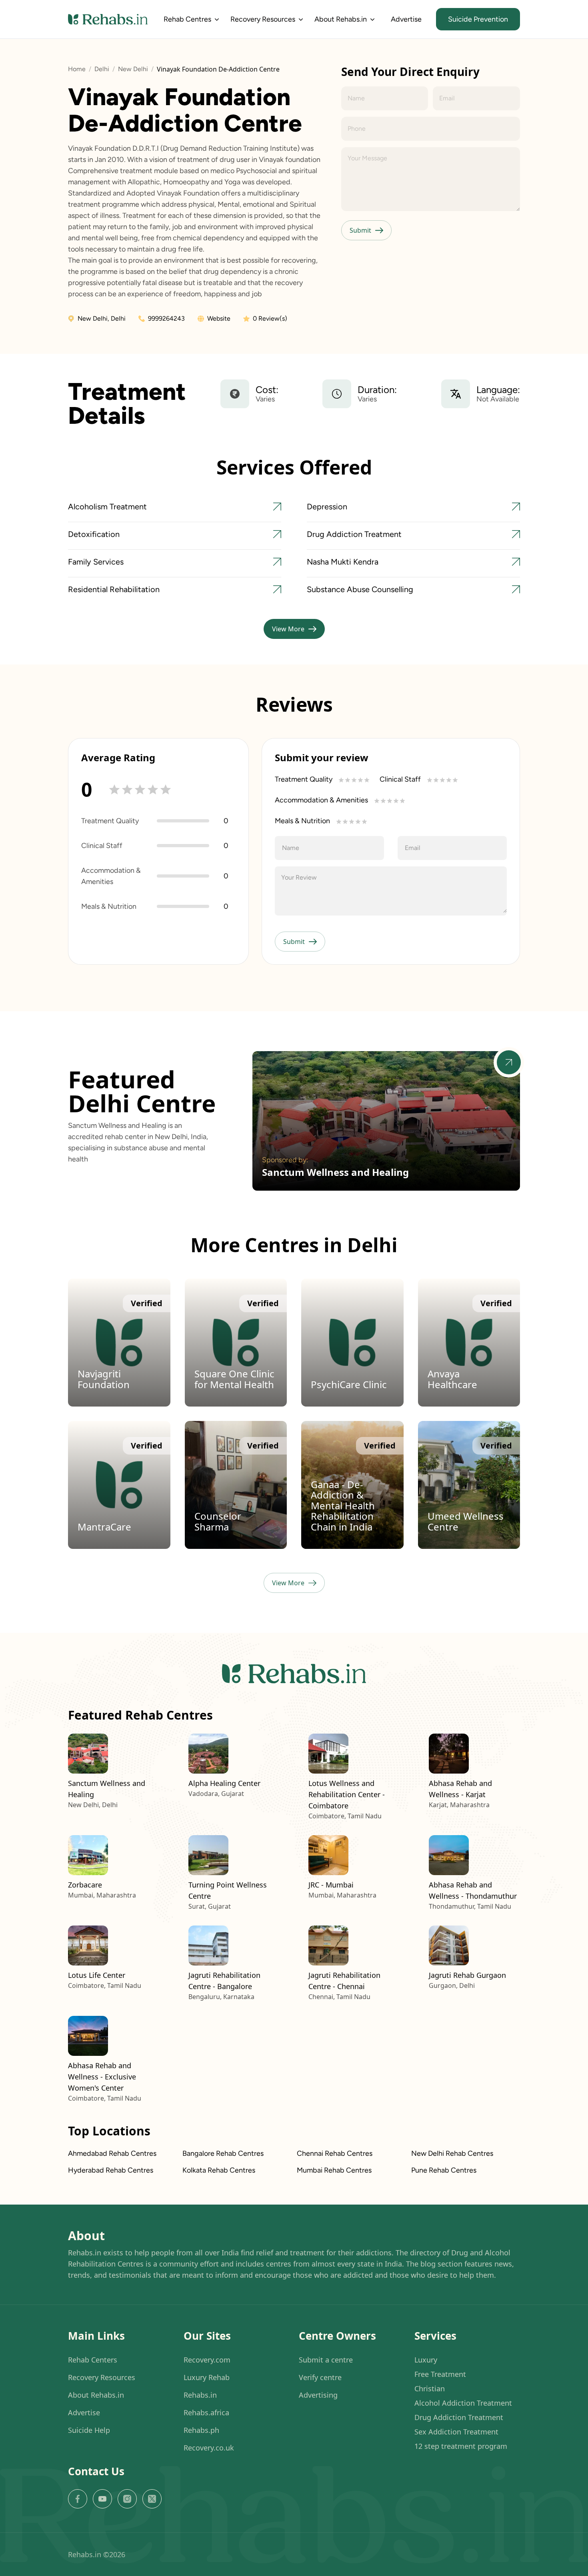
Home (77, 69)
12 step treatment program (461, 2446)
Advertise (406, 19)
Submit (360, 230)
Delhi (102, 69)
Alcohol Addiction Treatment (463, 2403)
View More (288, 629)
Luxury (426, 2360)
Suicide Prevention (478, 19)
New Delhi (133, 69)
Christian (430, 2388)
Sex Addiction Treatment (456, 2432)
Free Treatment (440, 2374)
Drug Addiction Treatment (459, 2417)
